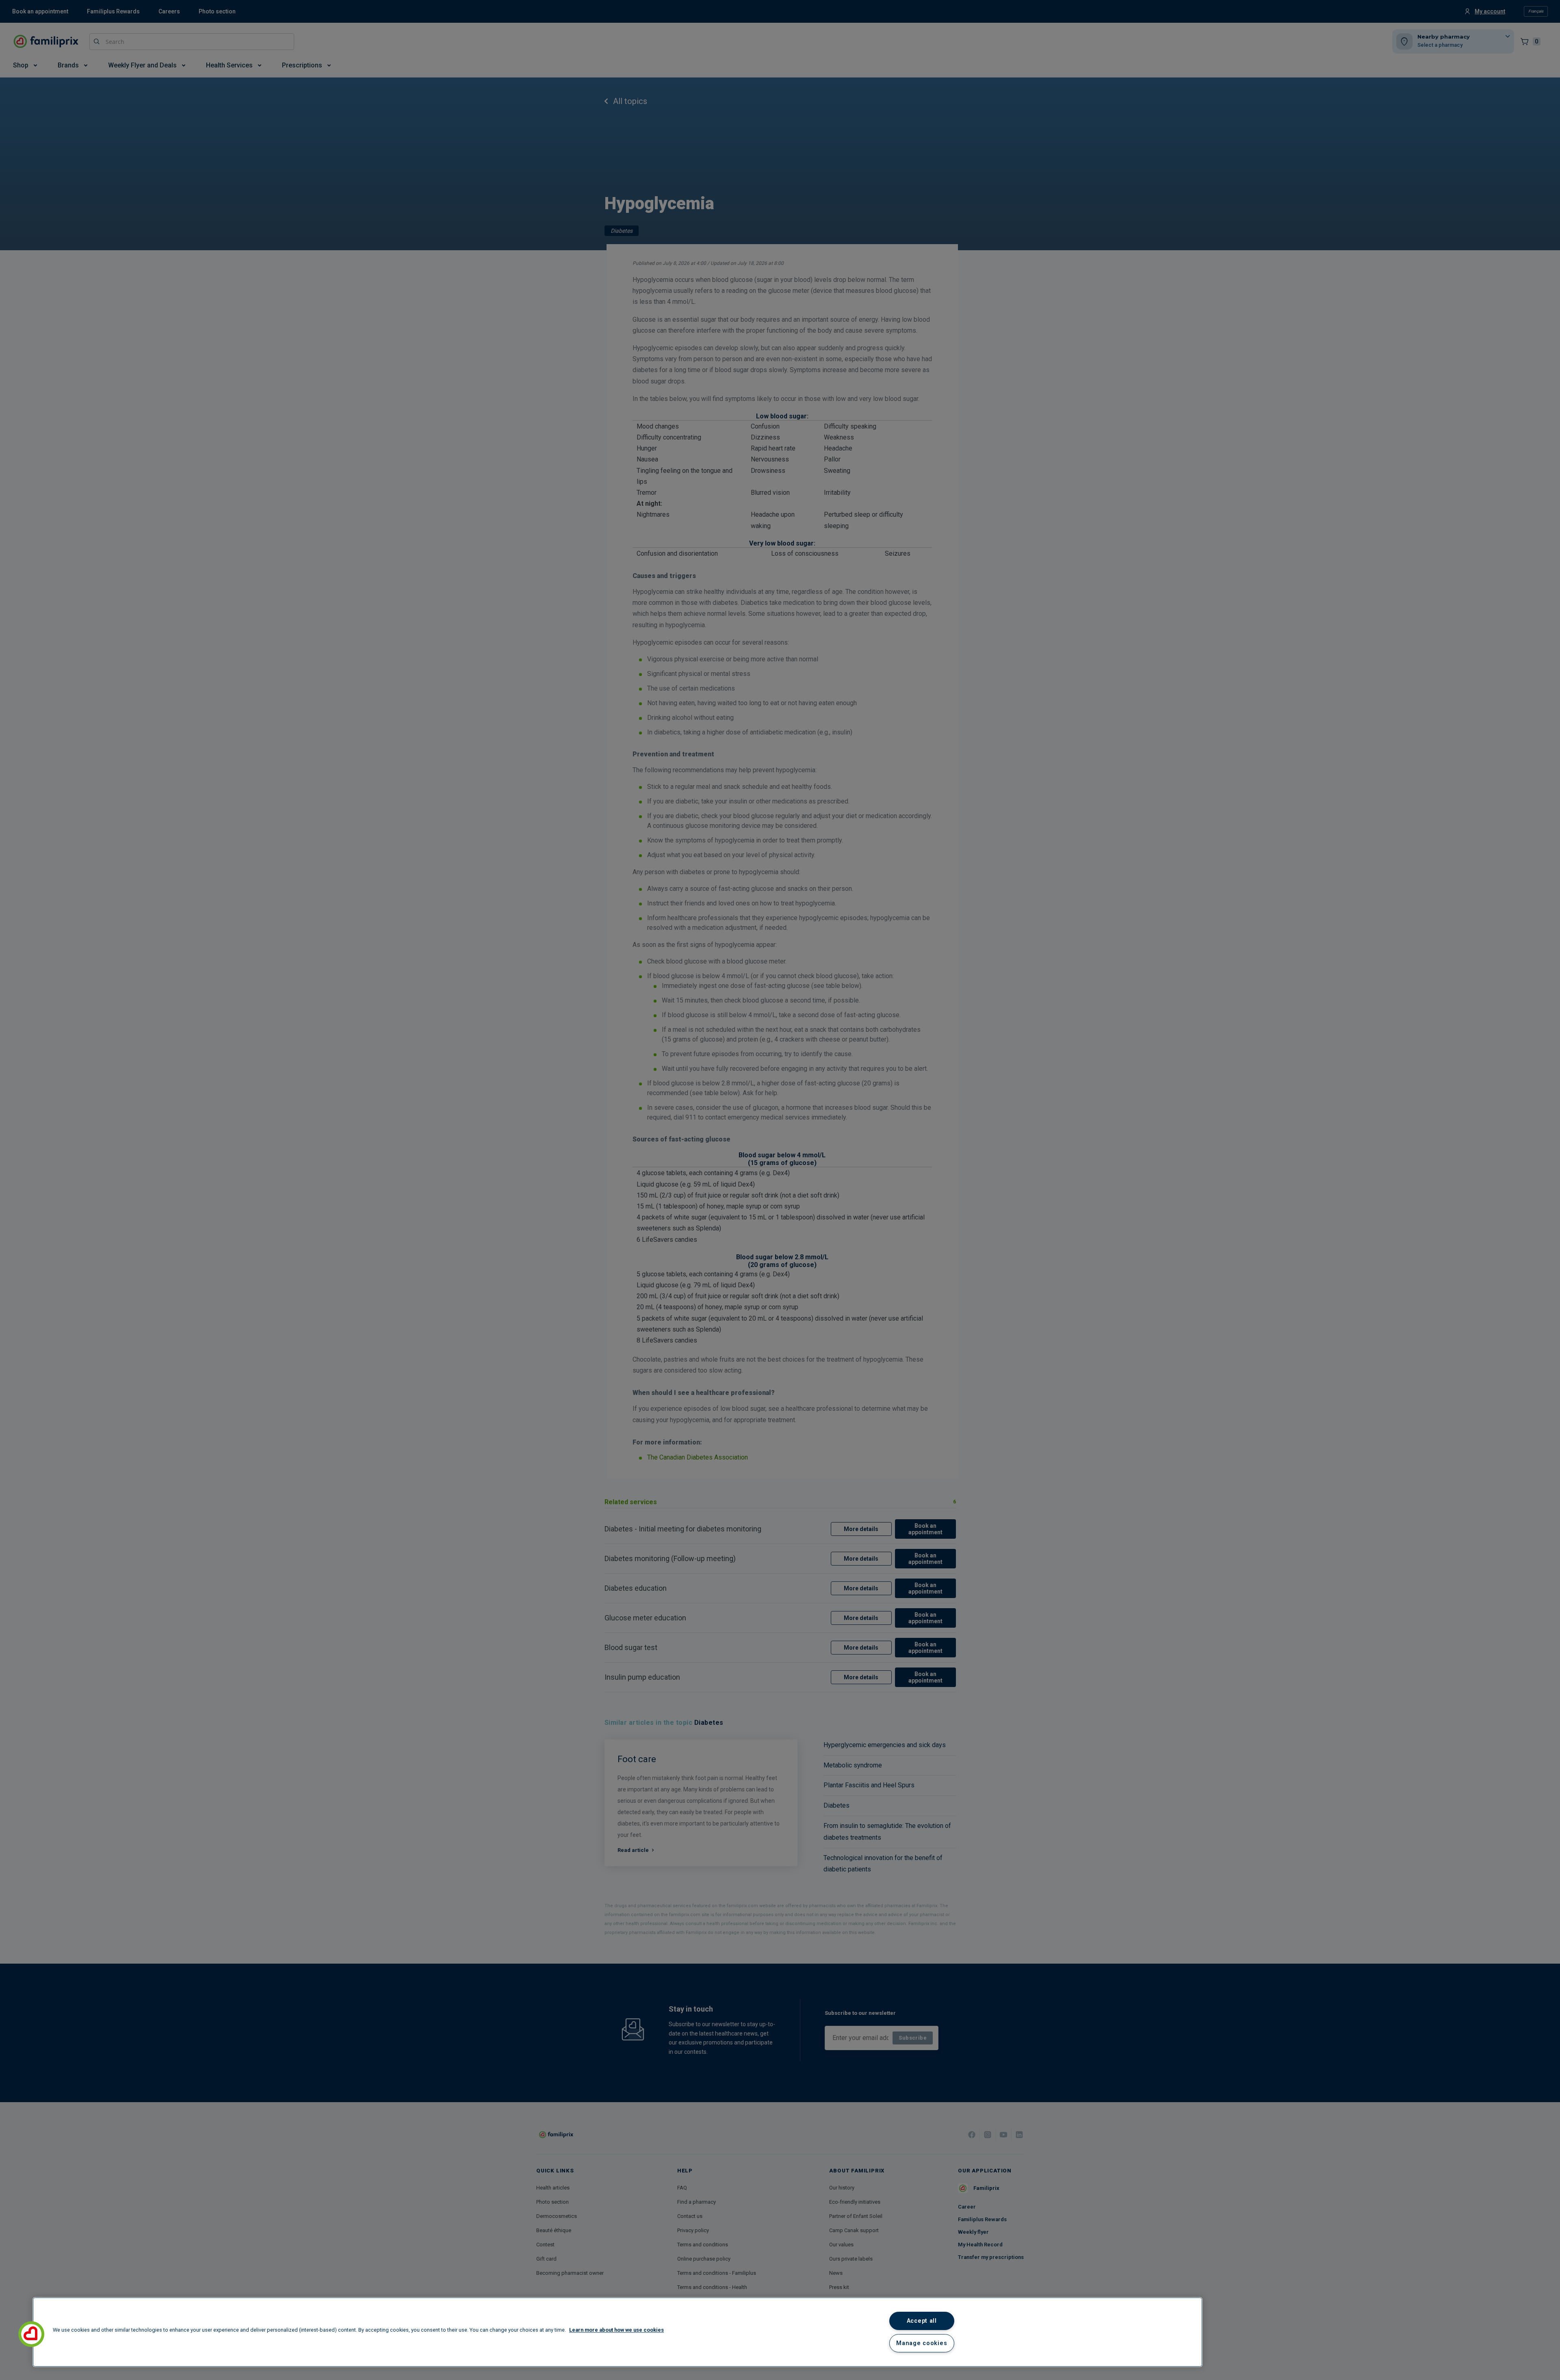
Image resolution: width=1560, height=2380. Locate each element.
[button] (31, 2334)
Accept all (922, 2321)
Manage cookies (922, 2343)
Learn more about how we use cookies (616, 2330)
